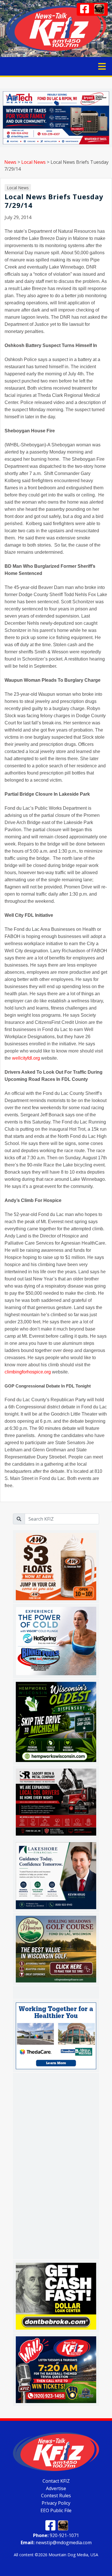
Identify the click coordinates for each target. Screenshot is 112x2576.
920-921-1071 (56, 2535)
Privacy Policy (56, 2503)
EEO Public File (56, 2510)
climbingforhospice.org (28, 1372)
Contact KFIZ (56, 2481)
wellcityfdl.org (26, 1058)
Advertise (56, 2488)
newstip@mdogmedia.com (56, 2543)
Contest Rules (56, 2496)
